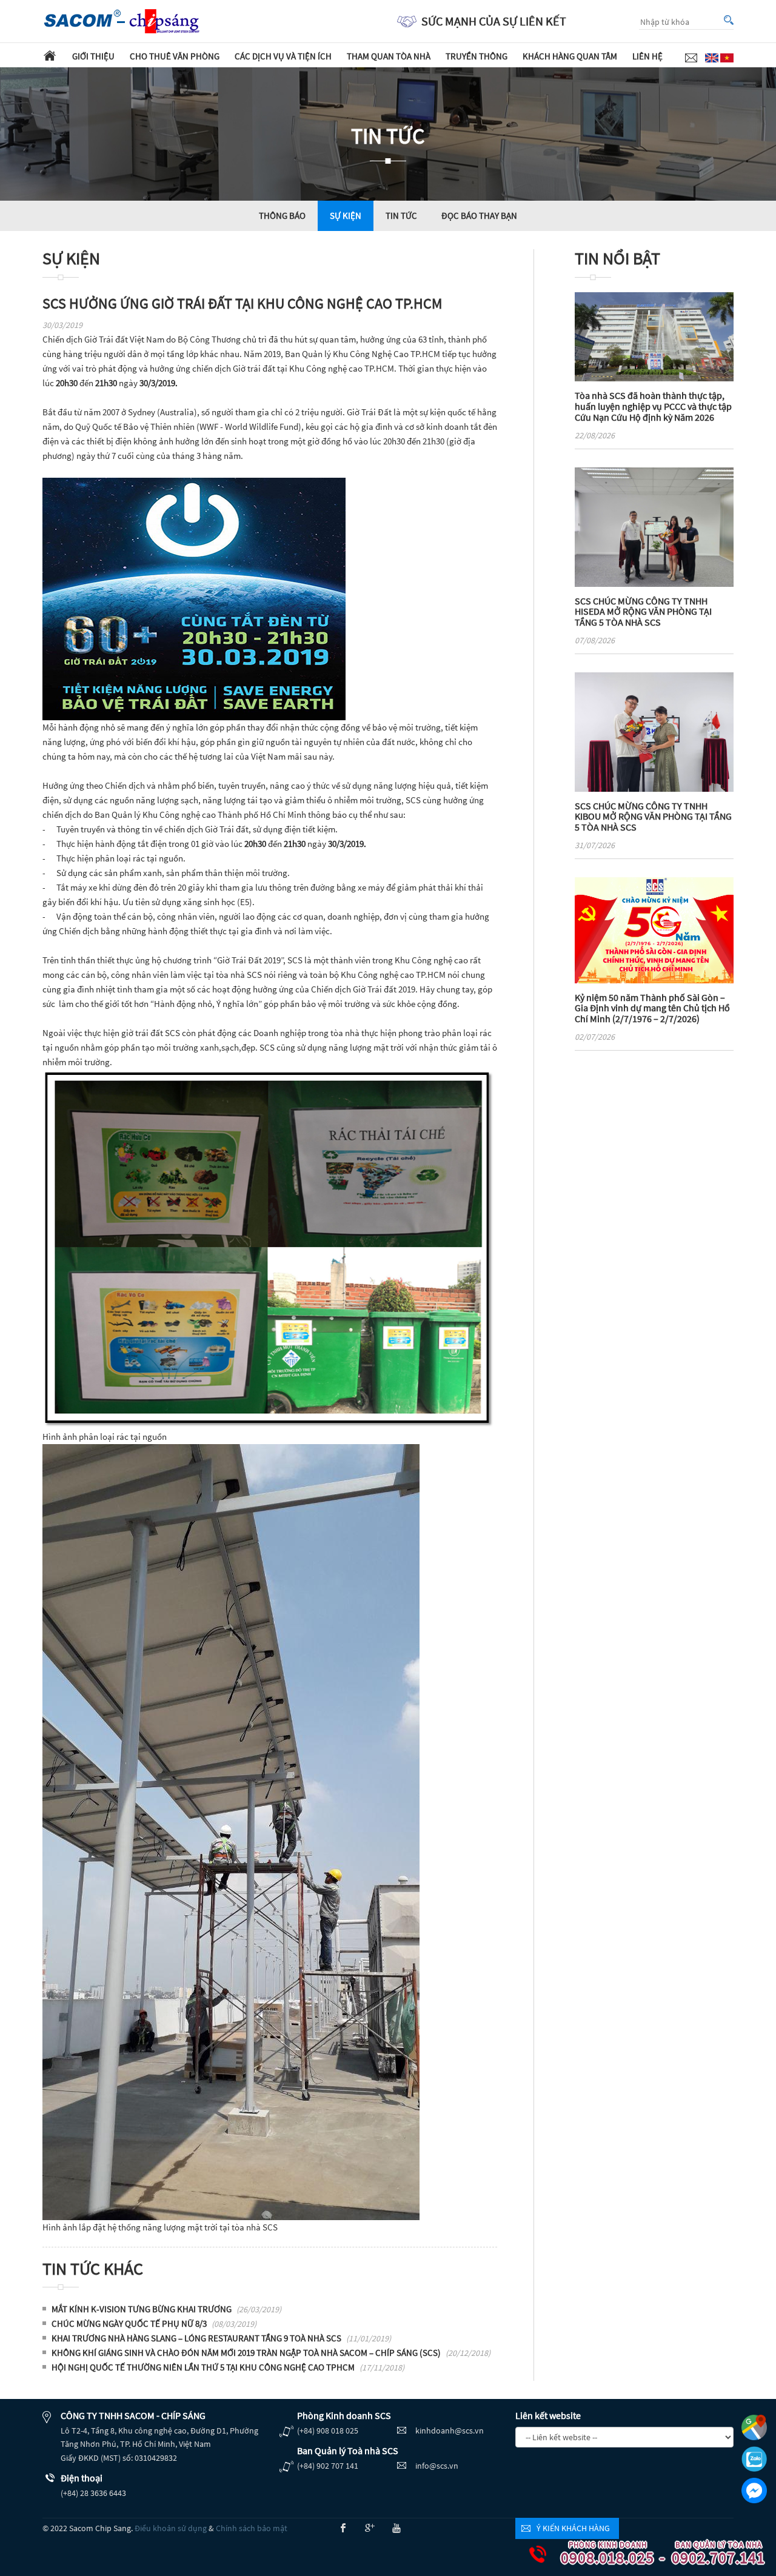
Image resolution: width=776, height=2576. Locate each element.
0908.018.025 (601, 2554)
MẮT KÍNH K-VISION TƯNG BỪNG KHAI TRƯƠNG (166, 2309)
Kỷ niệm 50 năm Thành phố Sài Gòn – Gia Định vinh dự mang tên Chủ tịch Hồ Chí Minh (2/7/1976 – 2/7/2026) (652, 1008)
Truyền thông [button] (477, 56)
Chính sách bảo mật (252, 2528)
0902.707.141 (712, 2554)
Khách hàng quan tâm (570, 56)
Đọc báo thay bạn (479, 216)
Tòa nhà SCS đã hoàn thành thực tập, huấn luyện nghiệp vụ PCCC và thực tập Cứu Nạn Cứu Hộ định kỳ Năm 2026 (653, 406)
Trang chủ (50, 55)
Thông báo (282, 216)
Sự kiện (346, 216)
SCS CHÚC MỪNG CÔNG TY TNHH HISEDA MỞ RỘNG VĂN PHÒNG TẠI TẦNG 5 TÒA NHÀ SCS (643, 611)
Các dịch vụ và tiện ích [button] (283, 56)
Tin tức (401, 216)
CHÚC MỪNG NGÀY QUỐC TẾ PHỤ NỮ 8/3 (154, 2323)
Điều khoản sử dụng (171, 2528)
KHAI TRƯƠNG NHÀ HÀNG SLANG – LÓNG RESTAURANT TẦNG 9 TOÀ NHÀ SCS (221, 2338)
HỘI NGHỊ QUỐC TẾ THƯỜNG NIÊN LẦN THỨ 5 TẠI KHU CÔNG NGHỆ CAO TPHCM (228, 2367)
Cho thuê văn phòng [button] (175, 56)
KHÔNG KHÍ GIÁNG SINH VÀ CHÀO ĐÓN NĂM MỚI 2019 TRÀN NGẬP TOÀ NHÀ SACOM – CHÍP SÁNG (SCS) (271, 2353)
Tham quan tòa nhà (389, 56)
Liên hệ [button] (647, 56)
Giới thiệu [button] (93, 56)
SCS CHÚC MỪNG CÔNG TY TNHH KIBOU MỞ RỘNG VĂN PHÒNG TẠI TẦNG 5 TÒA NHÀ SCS (653, 816)
